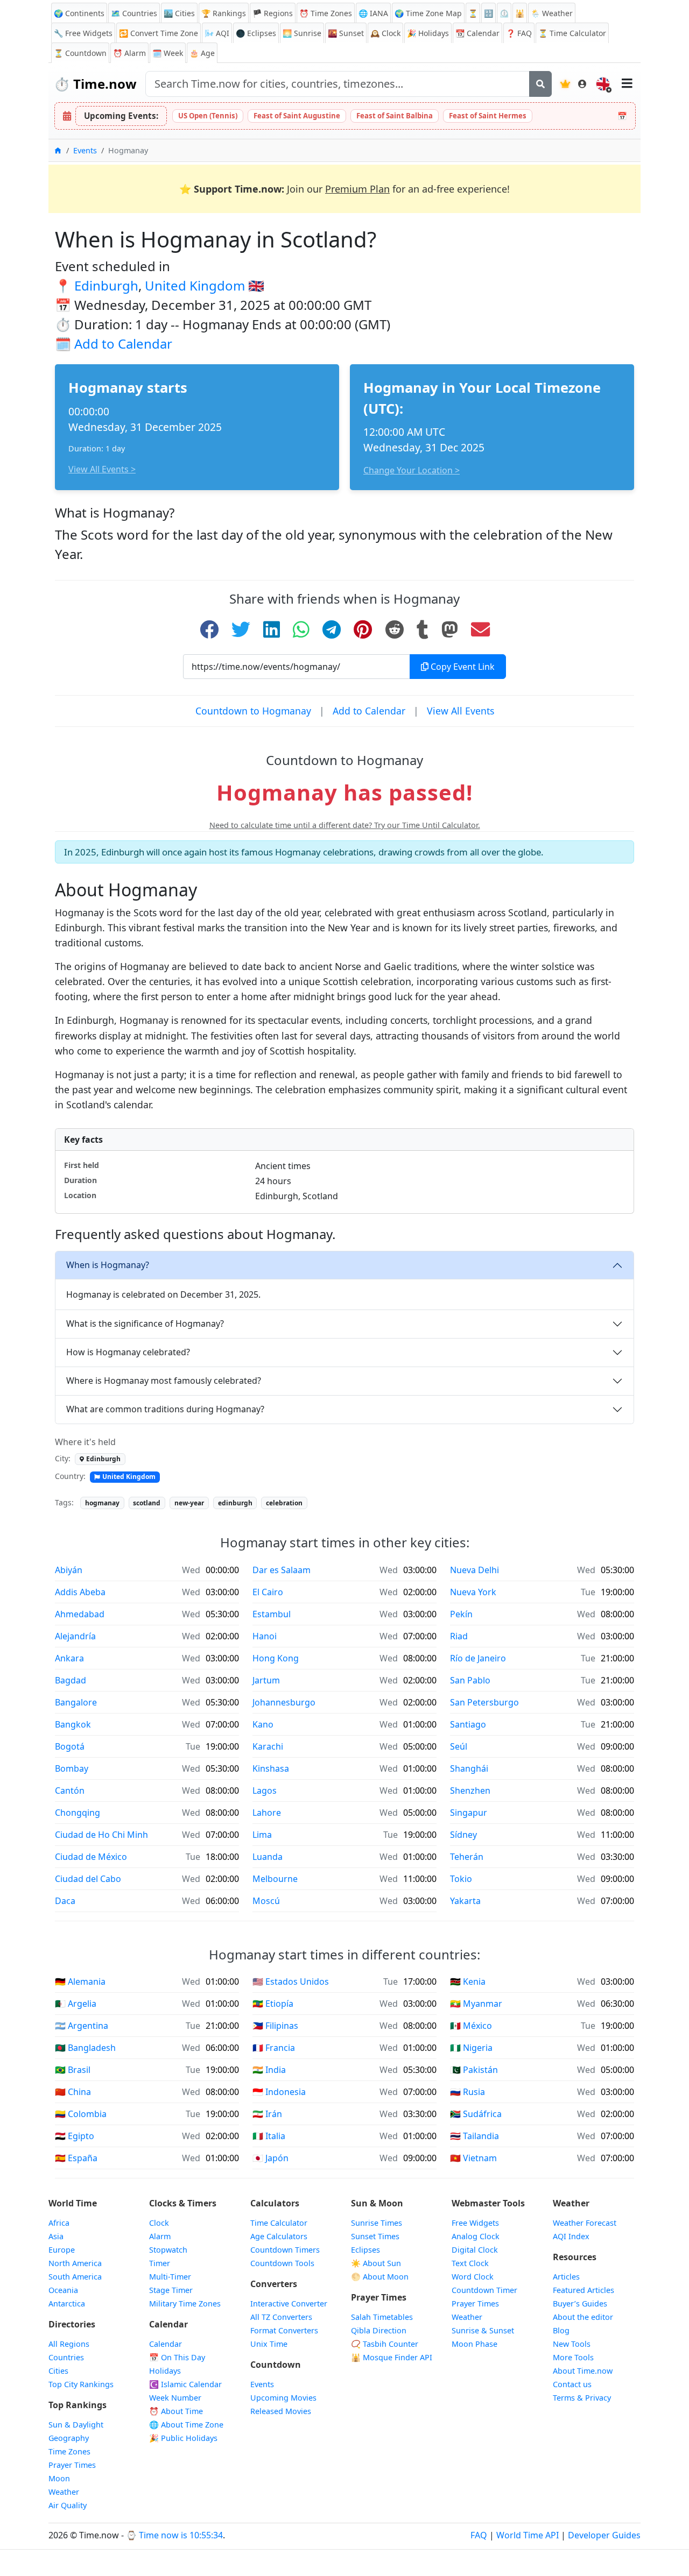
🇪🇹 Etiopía (273, 2004)
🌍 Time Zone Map (428, 13)
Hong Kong (276, 1658)
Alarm (129, 53)
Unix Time (269, 2344)
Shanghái (469, 1768)
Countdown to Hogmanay (253, 711)
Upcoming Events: (121, 116)
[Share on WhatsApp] (301, 629)
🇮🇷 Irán (267, 2114)
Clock (385, 33)
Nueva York (473, 1592)
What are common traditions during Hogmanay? (165, 1409)
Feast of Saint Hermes (488, 116)
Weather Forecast (585, 2223)
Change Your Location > (412, 470)
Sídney (463, 1835)
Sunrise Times (377, 2223)
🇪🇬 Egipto (75, 2136)
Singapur (469, 1813)
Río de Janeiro (478, 1658)
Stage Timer (171, 2290)
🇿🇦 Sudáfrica (476, 2114)
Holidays (428, 33)
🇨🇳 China (73, 2092)
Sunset (346, 33)
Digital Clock (475, 2250)
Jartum (266, 1680)
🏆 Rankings (224, 13)
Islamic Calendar (185, 2384)
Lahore (267, 1813)
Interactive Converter (289, 2303)
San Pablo (470, 1680)
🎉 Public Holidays (183, 2438)
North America (75, 2263)
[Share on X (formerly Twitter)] (241, 629)
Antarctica (67, 2303)
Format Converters (284, 2330)
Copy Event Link (462, 667)
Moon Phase (474, 2344)
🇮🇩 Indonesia (279, 2092)
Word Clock (473, 2277)
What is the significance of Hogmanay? (145, 1324)
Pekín (461, 1614)
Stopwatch (168, 2250)
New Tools (572, 2344)
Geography (69, 2438)
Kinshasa (271, 1768)
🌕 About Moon (380, 2277)
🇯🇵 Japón (270, 2158)
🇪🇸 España (76, 2158)
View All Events (460, 711)
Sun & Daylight (76, 2425)
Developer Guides (604, 2535)
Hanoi (265, 1636)
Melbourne (275, 1879)
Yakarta (465, 1901)
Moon (59, 2478)
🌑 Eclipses (256, 33)
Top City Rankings (81, 2384)
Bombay (72, 1768)
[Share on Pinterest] (363, 629)
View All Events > (102, 469)
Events (262, 2384)
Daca (65, 1901)
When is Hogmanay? (108, 1265)
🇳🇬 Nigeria (471, 2048)
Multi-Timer (170, 2277)
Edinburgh (106, 285)
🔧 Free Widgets (83, 33)
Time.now (95, 84)
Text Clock (470, 2263)
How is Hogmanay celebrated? (128, 1352)
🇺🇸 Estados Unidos (291, 1981)
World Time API (528, 2535)
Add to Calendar (123, 344)
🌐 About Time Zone (186, 2425)
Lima (262, 1835)
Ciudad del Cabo (88, 1879)
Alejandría (75, 1636)
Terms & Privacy (582, 2398)
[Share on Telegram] (332, 629)
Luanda (268, 1857)
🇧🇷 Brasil (73, 2070)
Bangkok (73, 1724)
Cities (58, 2371)
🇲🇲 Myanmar (476, 2004)
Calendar (477, 33)
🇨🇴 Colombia (81, 2114)
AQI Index (571, 2236)
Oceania (63, 2290)
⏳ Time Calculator (572, 33)
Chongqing (78, 1813)
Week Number (175, 2398)
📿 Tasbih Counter (385, 2344)
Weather (64, 2492)
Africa (59, 2223)
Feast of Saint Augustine (297, 116)
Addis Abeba (80, 1592)
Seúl (459, 1746)
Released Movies (281, 2411)
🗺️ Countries (134, 13)
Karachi (268, 1746)
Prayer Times (72, 2465)
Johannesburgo (284, 1702)
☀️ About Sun (376, 2263)
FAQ (519, 33)
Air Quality (68, 2505)
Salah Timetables (382, 2317)
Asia (56, 2236)
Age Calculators (279, 2236)
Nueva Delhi (474, 1570)
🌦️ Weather (552, 13)
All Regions (69, 2344)
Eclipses (365, 2250)
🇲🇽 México (471, 2026)
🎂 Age (202, 53)
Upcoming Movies (283, 2398)
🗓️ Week (168, 53)
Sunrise (302, 33)
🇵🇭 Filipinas (275, 2026)
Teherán (467, 1857)
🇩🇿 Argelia (76, 2004)
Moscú (266, 1901)
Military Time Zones (185, 2303)
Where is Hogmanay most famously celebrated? (164, 1381)
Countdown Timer (484, 2290)
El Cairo (268, 1592)
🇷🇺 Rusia (467, 2092)
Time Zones (326, 13)
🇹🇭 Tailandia (474, 2136)
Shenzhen (470, 1791)
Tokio (461, 1879)
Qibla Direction (379, 2330)
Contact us (572, 2384)
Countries (66, 2357)
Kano (263, 1724)
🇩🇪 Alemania (80, 1981)
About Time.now (583, 2371)
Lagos (265, 1791)
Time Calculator (279, 2223)
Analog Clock (476, 2236)
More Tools (573, 2357)
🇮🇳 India (269, 2070)
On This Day (177, 2357)
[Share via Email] (480, 629)
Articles (566, 2277)
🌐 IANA (373, 13)
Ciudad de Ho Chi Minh (101, 1835)
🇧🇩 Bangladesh (85, 2048)
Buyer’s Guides (580, 2303)
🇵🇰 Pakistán (474, 2070)
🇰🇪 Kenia (468, 1981)
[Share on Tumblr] (423, 629)
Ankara (69, 1658)
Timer (160, 2263)
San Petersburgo (484, 1702)
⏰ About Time (176, 2411)
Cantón (70, 1791)
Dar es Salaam (282, 1570)
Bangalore (76, 1702)
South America (75, 2277)
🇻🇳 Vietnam (473, 2158)
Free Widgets (475, 2223)
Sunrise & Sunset (483, 2330)
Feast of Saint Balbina (395, 116)
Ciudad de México (91, 1857)
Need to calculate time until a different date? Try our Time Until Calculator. (345, 825)
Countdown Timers (285, 2250)
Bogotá (70, 1746)
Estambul (272, 1614)
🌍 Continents (79, 13)
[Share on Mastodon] (450, 629)
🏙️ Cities (179, 13)
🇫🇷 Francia (274, 2048)
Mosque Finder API (392, 2357)
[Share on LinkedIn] (272, 629)
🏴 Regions (273, 13)
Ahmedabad (80, 1614)
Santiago (468, 1724)
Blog (561, 2330)
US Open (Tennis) (208, 116)
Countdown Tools (282, 2263)
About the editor (583, 2317)
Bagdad (71, 1680)
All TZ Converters (281, 2317)
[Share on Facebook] (209, 629)
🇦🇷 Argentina (82, 2026)
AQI (217, 33)
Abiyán (69, 1570)
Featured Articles (583, 2290)
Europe (62, 2250)
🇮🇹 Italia (269, 2136)
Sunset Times (375, 2236)
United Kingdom (195, 285)
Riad (459, 1636)
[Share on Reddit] (394, 629)
